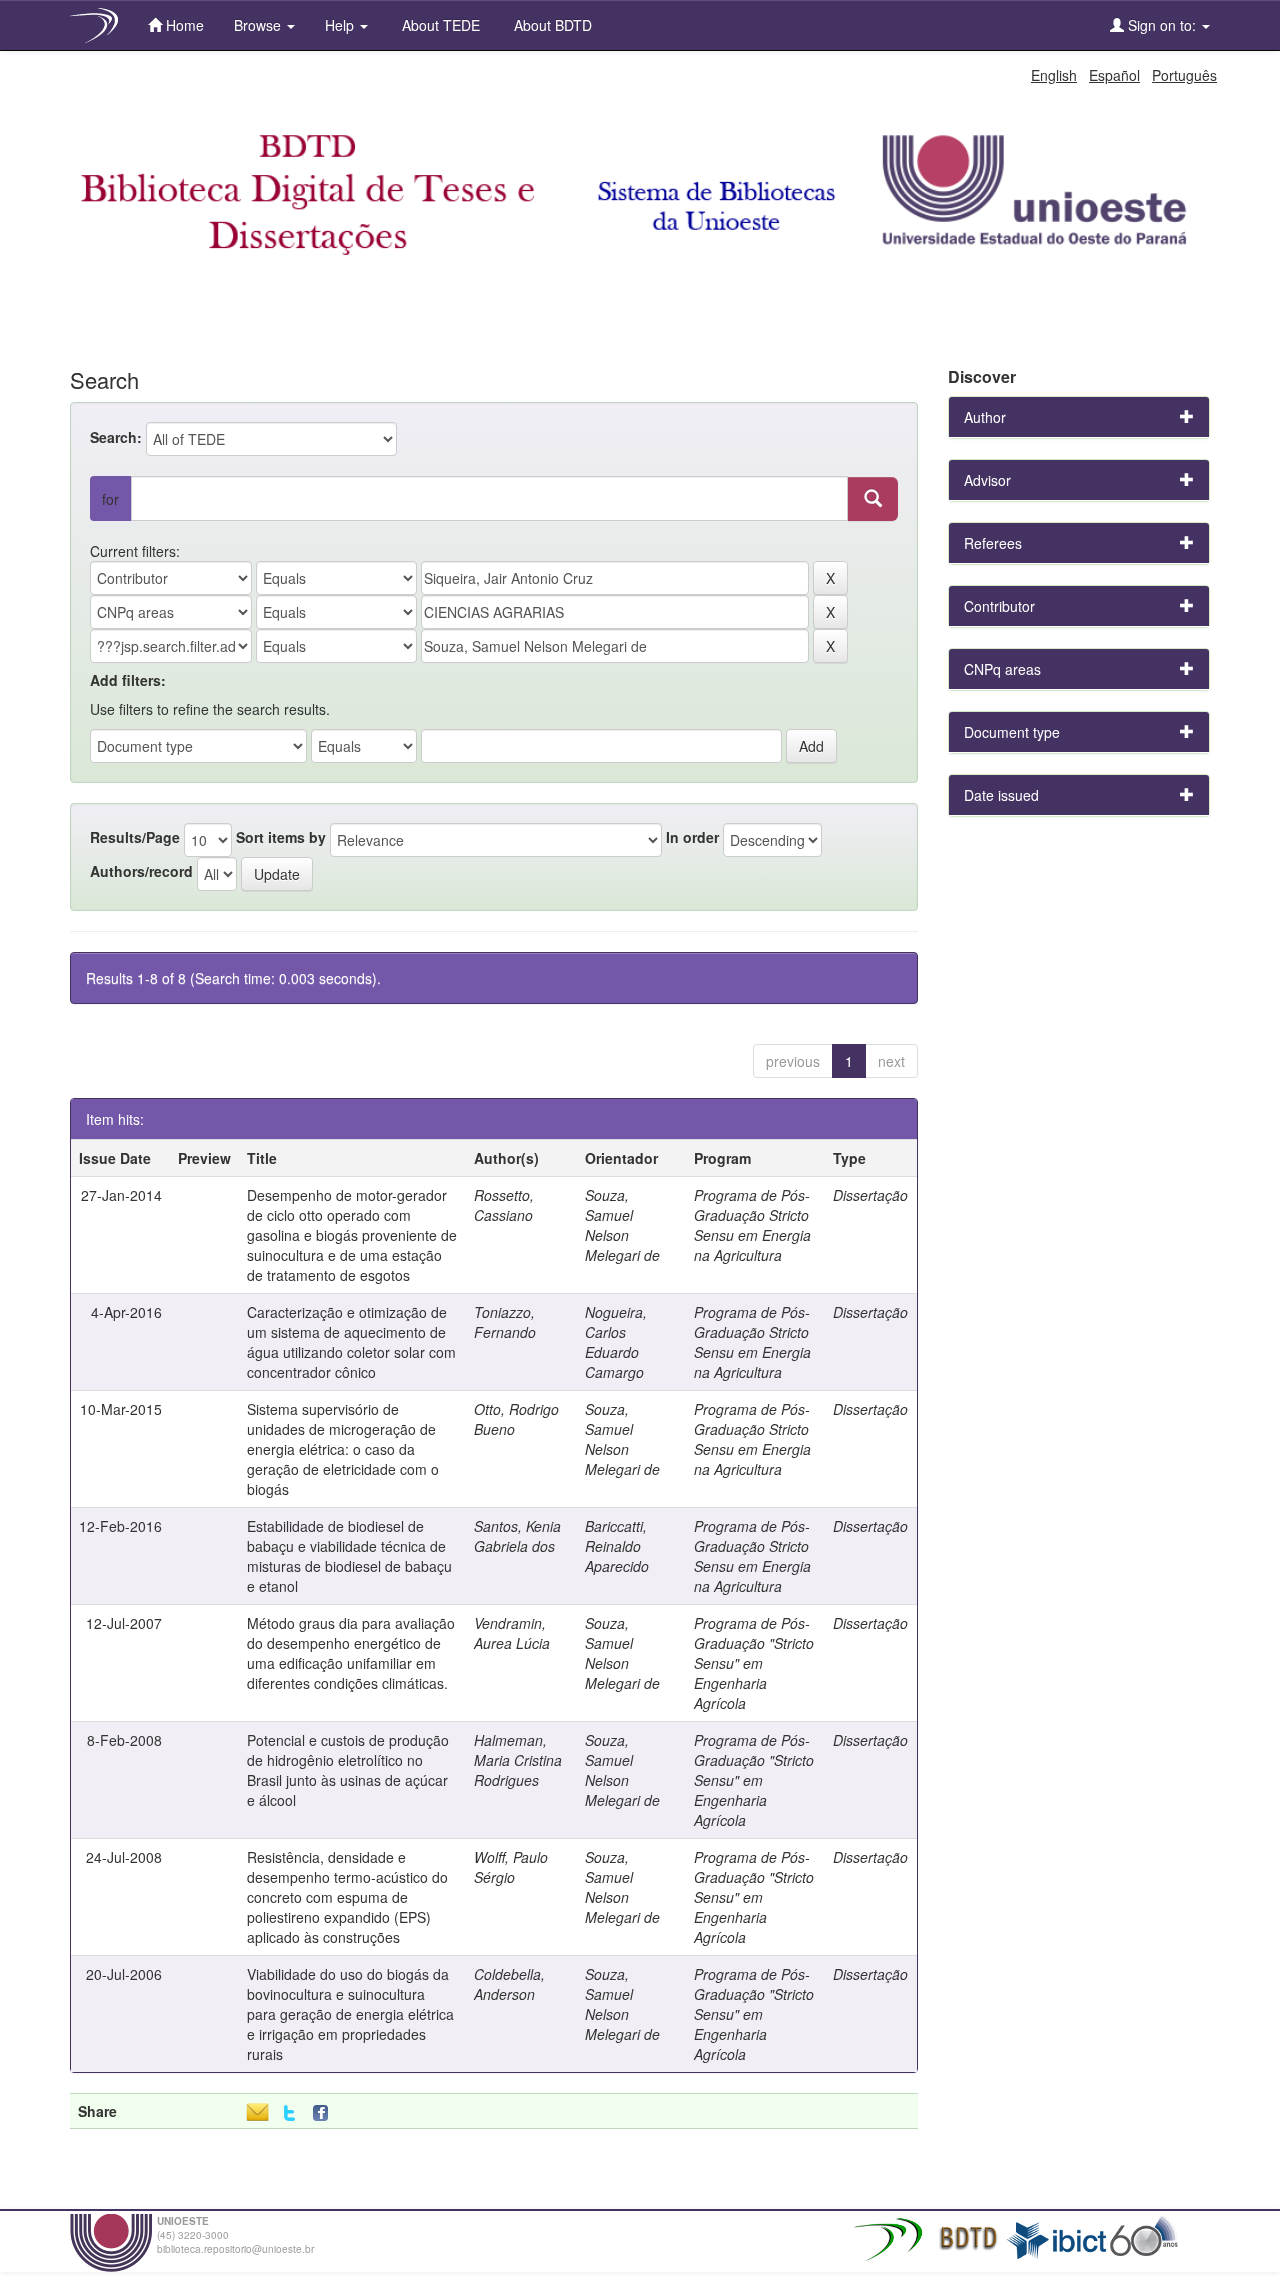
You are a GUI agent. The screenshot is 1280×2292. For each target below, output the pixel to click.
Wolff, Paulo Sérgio (511, 1867)
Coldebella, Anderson (509, 1984)
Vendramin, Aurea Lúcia (512, 1633)
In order (692, 837)
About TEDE (439, 25)
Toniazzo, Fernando (505, 1322)
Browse (259, 25)
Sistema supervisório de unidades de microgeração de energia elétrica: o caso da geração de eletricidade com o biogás (343, 1449)
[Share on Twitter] (289, 2113)
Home (183, 25)
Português (1184, 75)
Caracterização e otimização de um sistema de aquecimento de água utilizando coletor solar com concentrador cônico (351, 1342)
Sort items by (281, 837)
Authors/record (141, 871)
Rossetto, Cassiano (504, 1205)
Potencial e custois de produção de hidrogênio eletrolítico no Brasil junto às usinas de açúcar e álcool (348, 1770)
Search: (116, 437)
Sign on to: (1162, 25)
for (110, 499)
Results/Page (135, 837)
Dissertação (870, 1195)
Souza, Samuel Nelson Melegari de (622, 1225)
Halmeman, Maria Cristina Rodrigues (518, 1760)
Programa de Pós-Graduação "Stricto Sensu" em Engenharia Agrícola (754, 1663)
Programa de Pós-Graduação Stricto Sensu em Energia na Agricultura (752, 1225)
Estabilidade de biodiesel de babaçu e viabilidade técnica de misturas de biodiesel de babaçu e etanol (349, 1556)
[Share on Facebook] (325, 2113)
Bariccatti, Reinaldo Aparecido (617, 1546)
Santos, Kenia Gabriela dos (517, 1536)
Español (1114, 75)
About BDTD (551, 25)
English (1054, 75)
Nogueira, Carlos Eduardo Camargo (616, 1342)
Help (341, 25)
